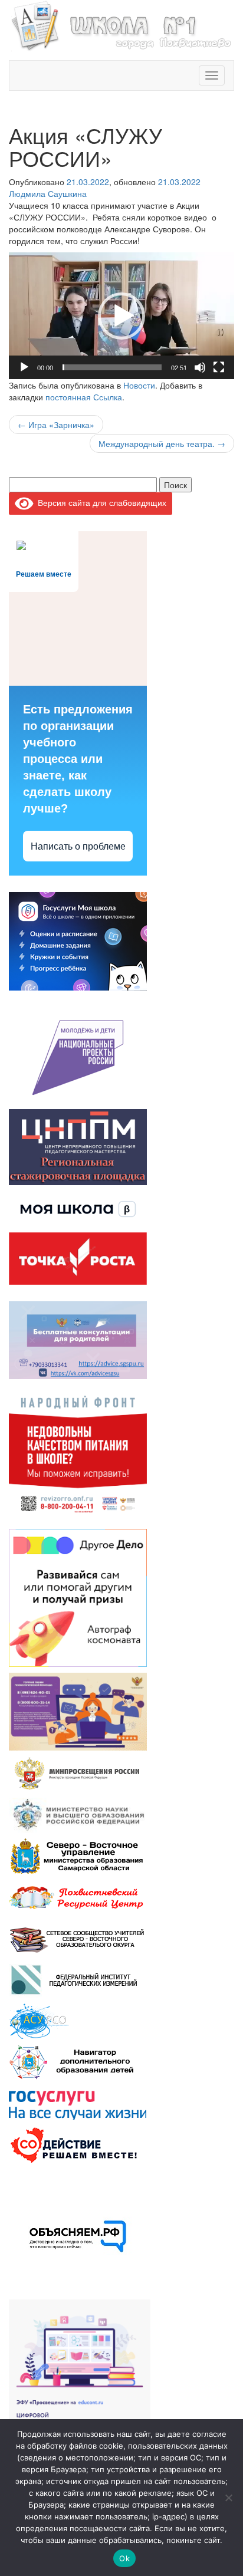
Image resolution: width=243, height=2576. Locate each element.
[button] (121, 316)
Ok (124, 2558)
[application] (121, 316)
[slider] (112, 367)
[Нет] (228, 2498)
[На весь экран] (219, 367)
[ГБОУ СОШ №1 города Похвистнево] (121, 24)
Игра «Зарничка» (56, 425)
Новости (139, 385)
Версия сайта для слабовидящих (100, 502)
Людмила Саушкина (48, 193)
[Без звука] (200, 367)
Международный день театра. (162, 443)
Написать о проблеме (78, 846)
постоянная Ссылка (84, 397)
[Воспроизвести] (24, 367)
